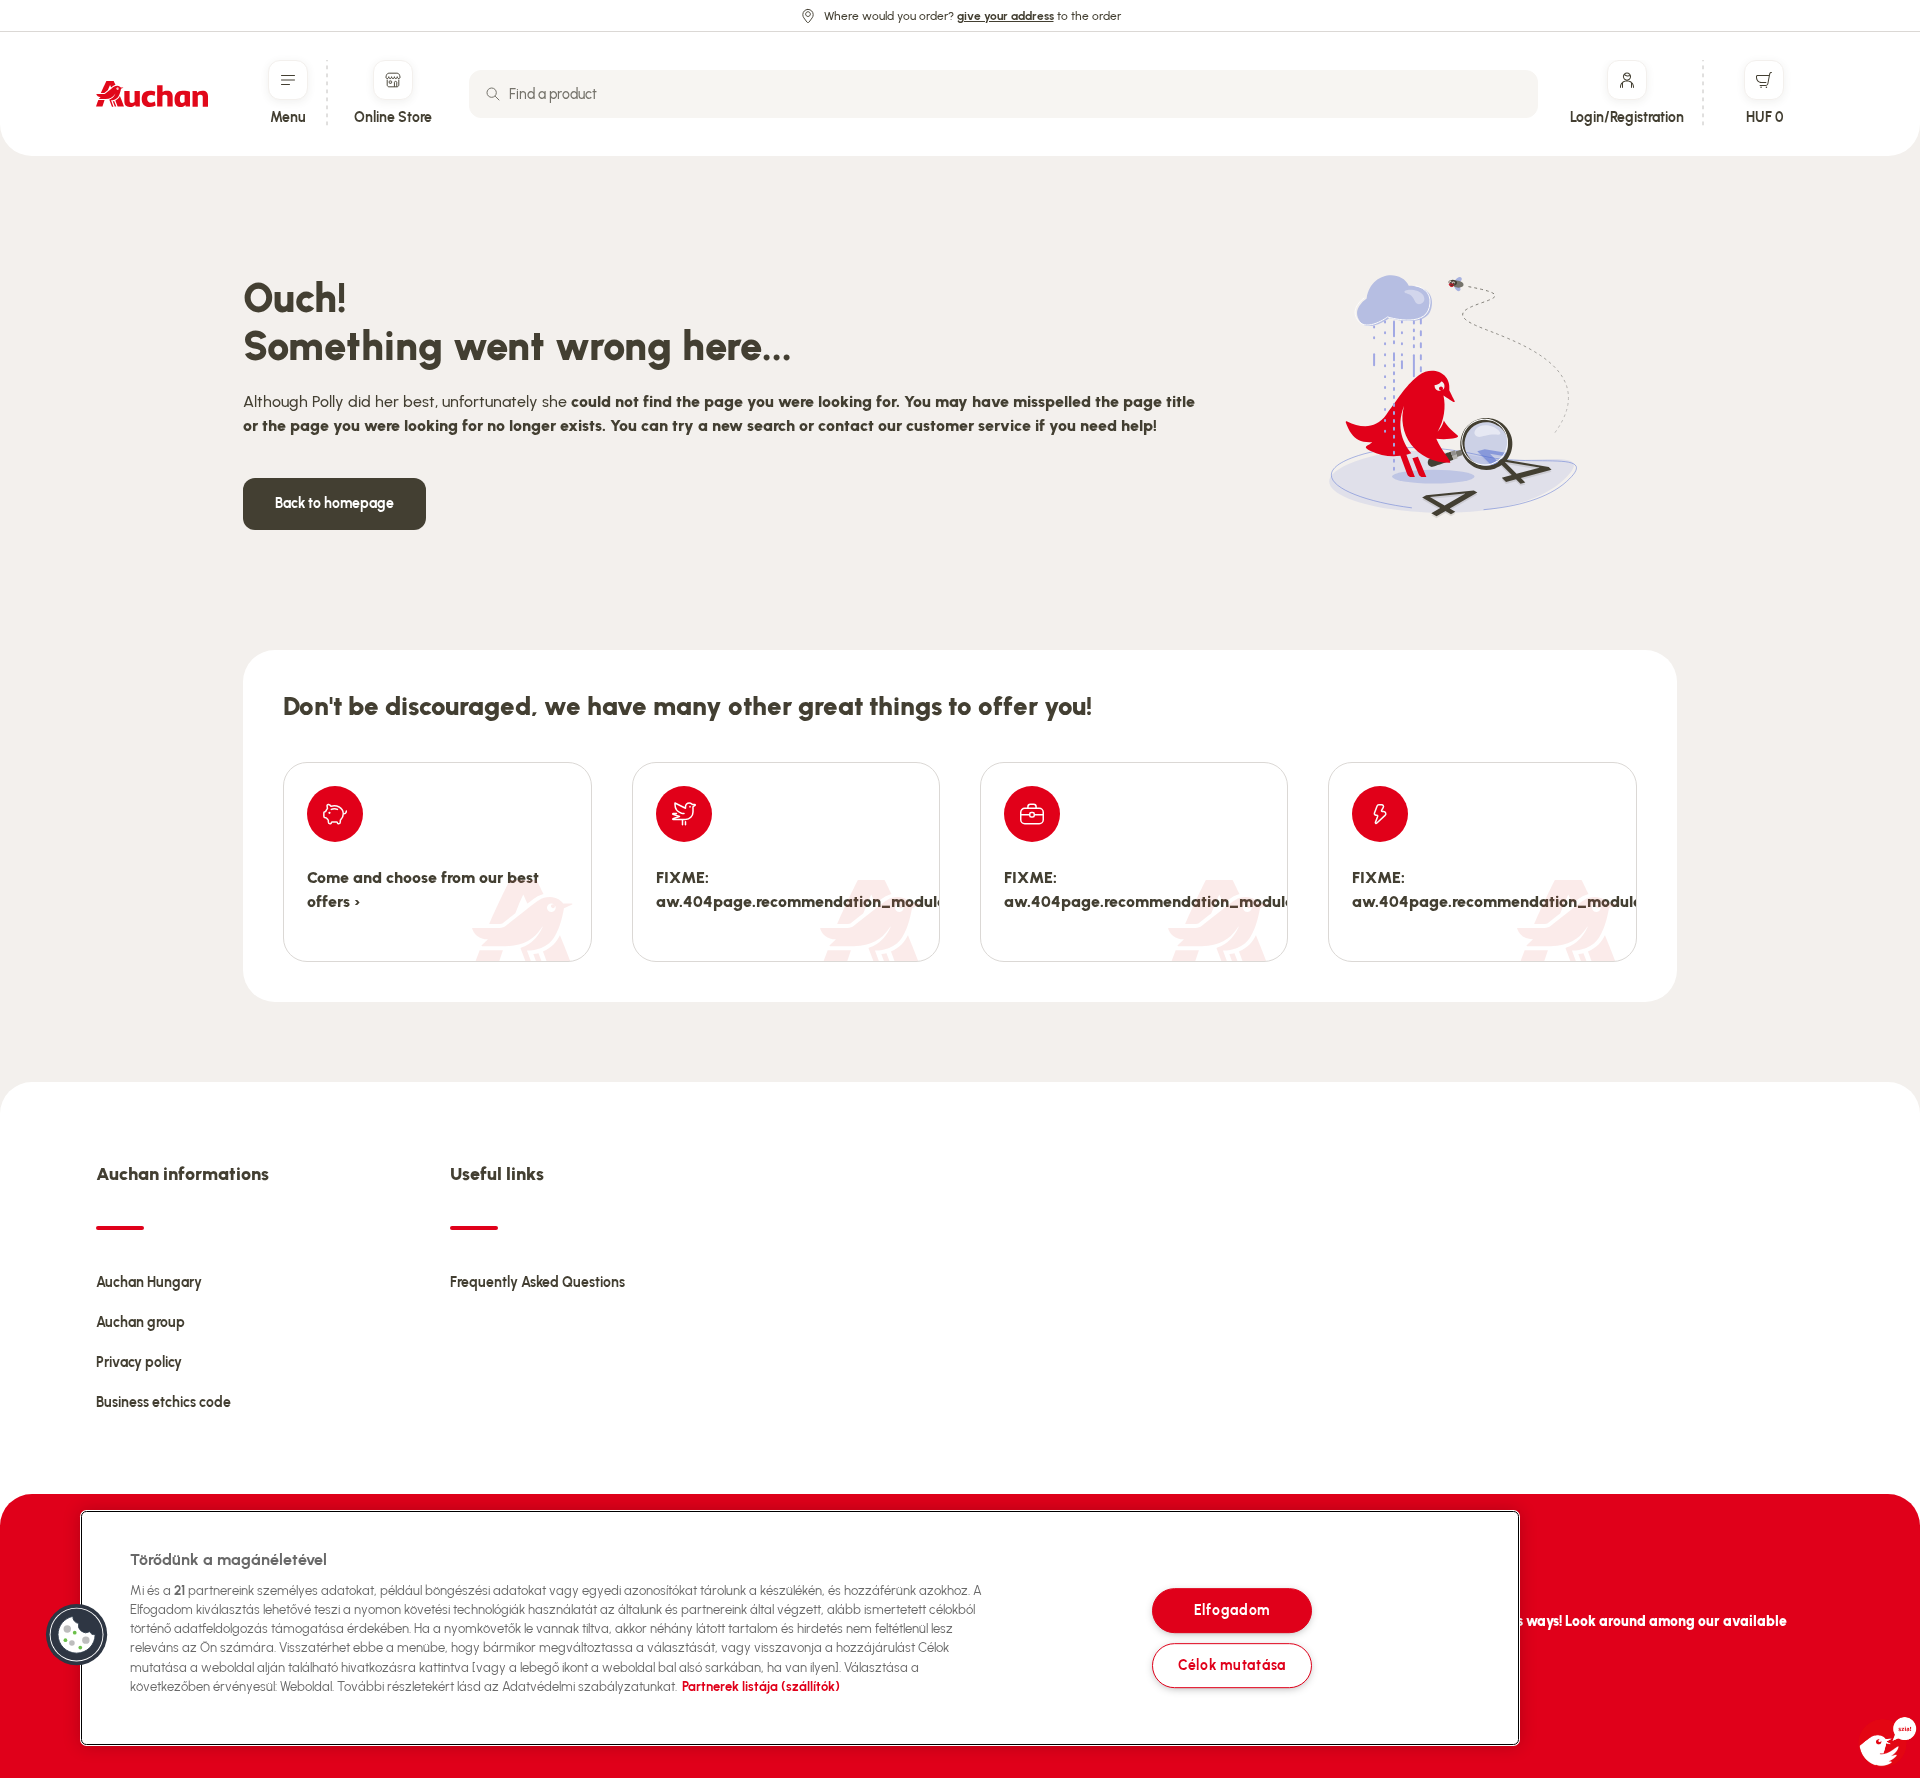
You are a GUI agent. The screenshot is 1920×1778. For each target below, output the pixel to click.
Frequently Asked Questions (537, 1282)
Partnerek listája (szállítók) (761, 1686)
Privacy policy (139, 1362)
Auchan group (140, 1322)
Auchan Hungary (149, 1282)
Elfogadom (1232, 1610)
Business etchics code (163, 1402)
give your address (1005, 16)
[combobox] (1003, 94)
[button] (77, 1635)
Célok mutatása (1232, 1665)
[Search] (493, 94)
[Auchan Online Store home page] (152, 94)
